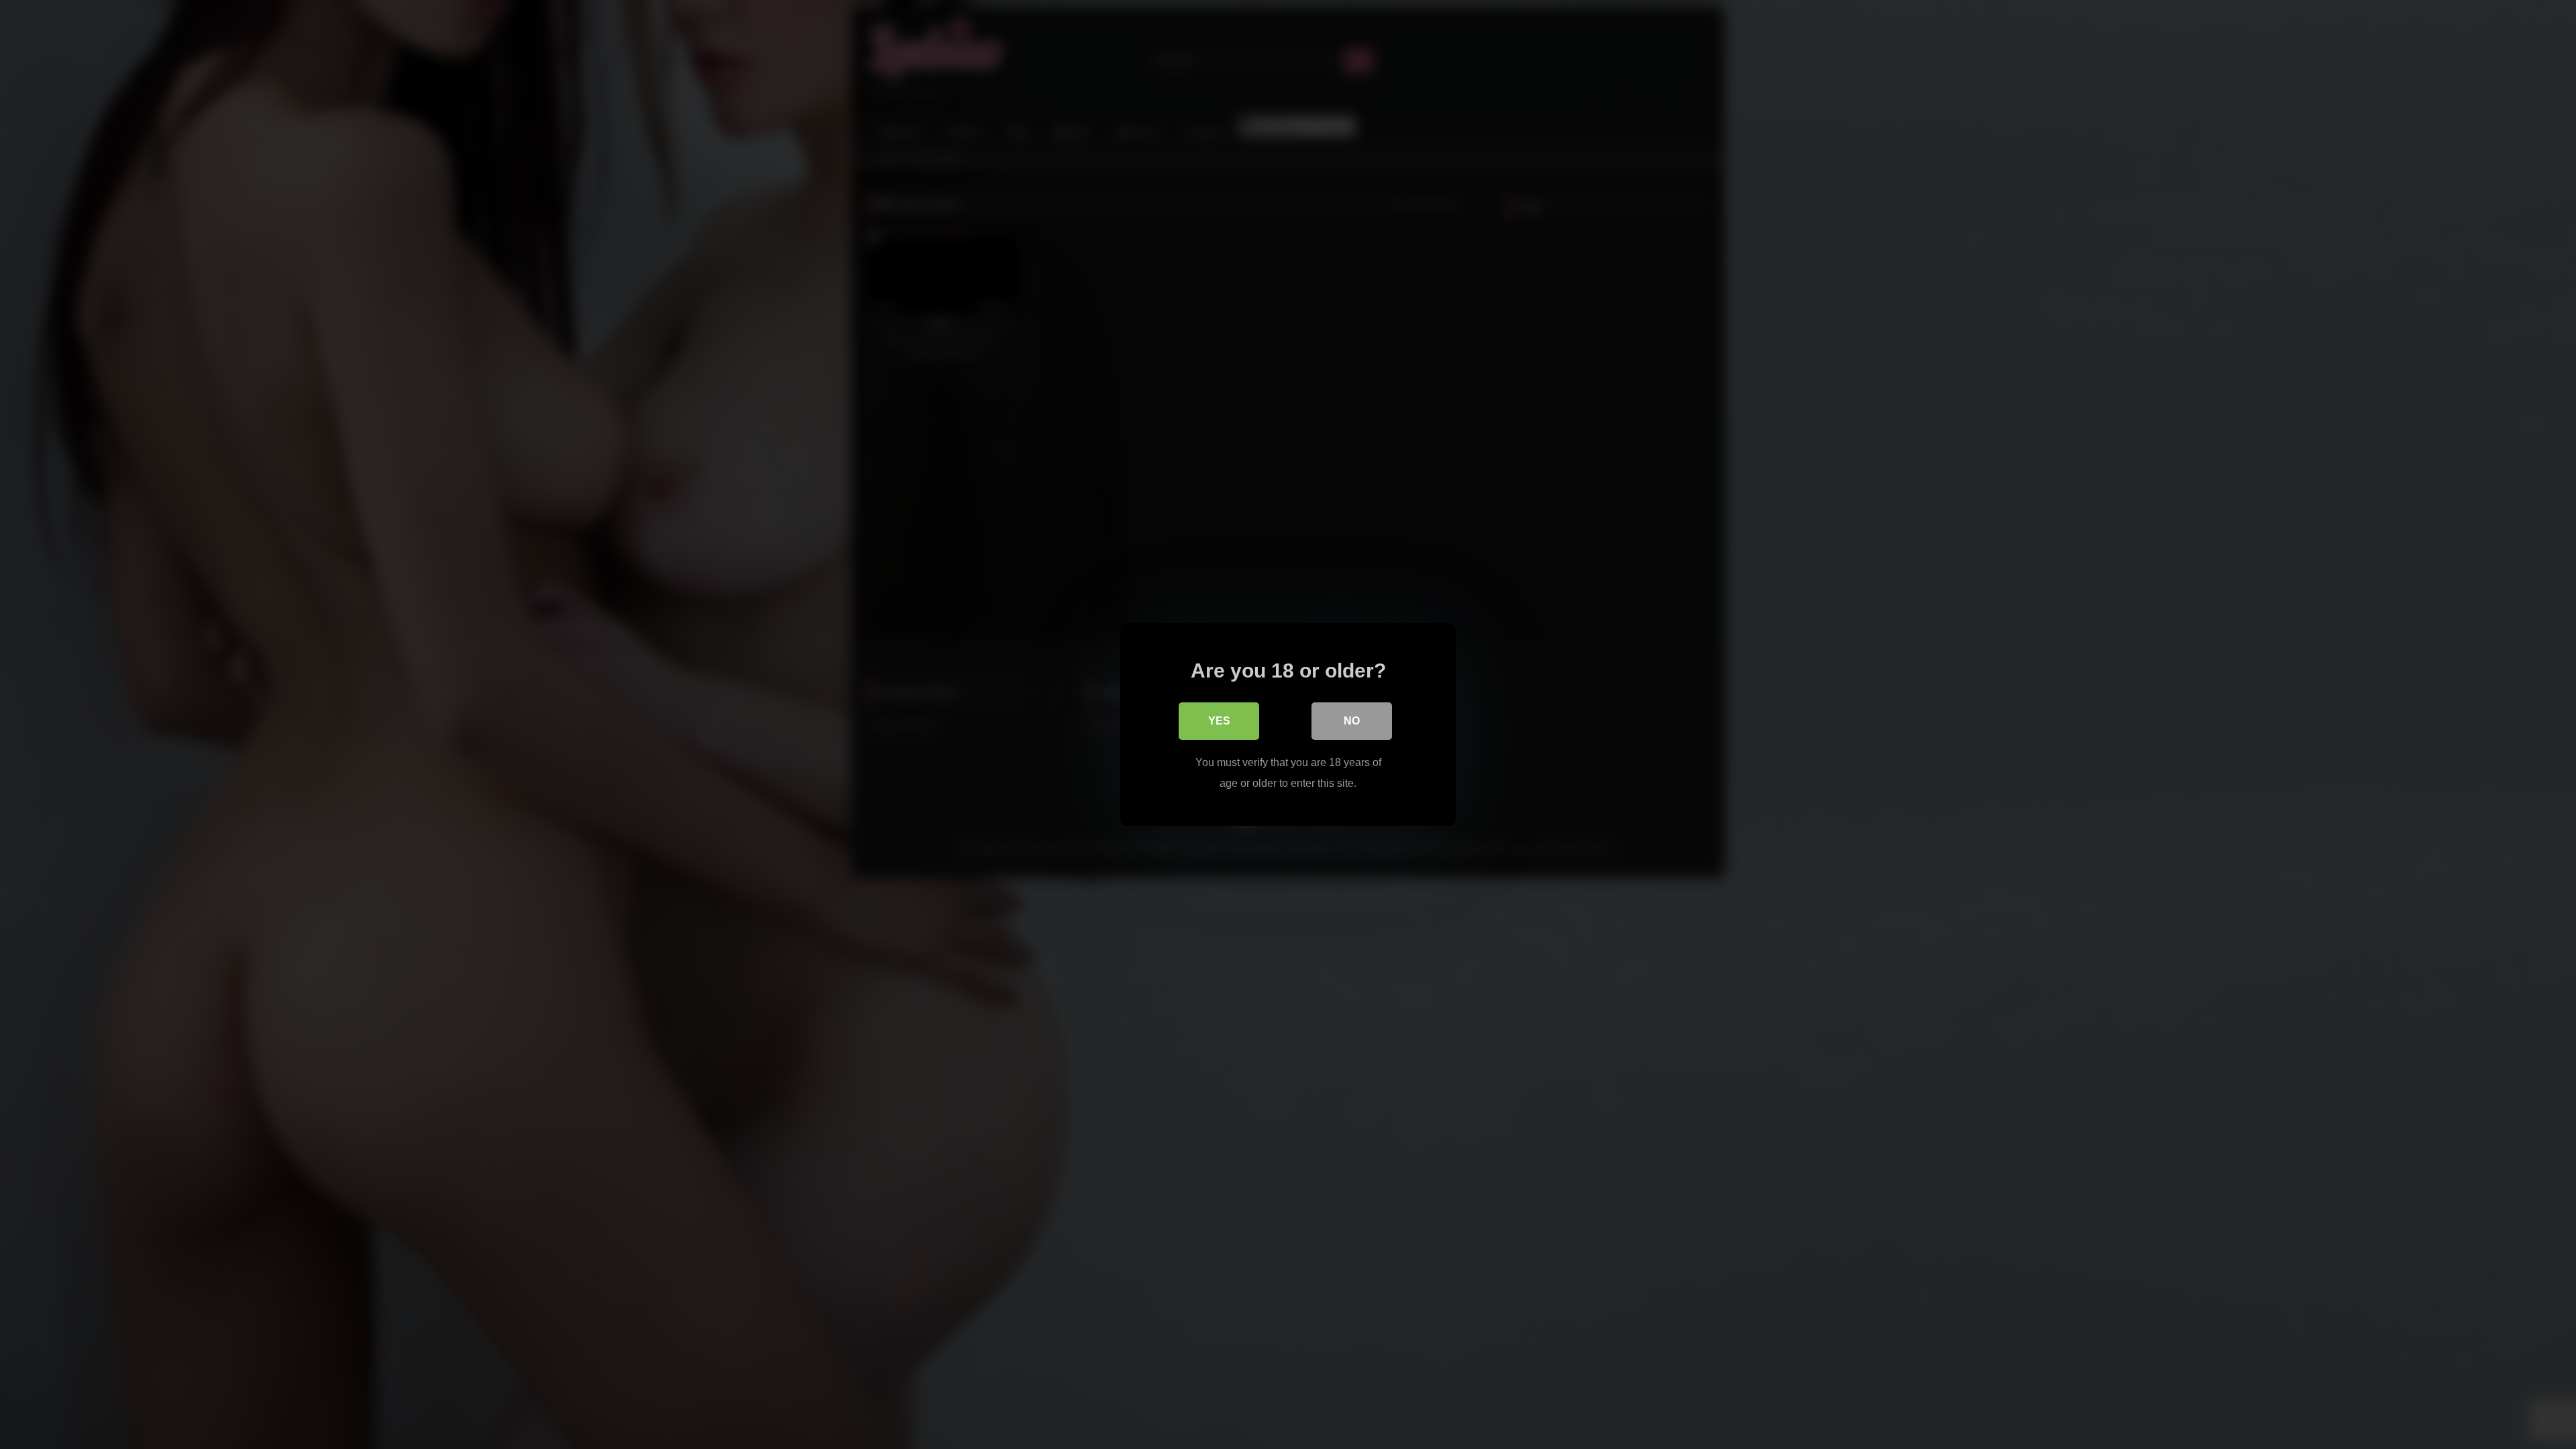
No (1352, 721)
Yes (1219, 721)
